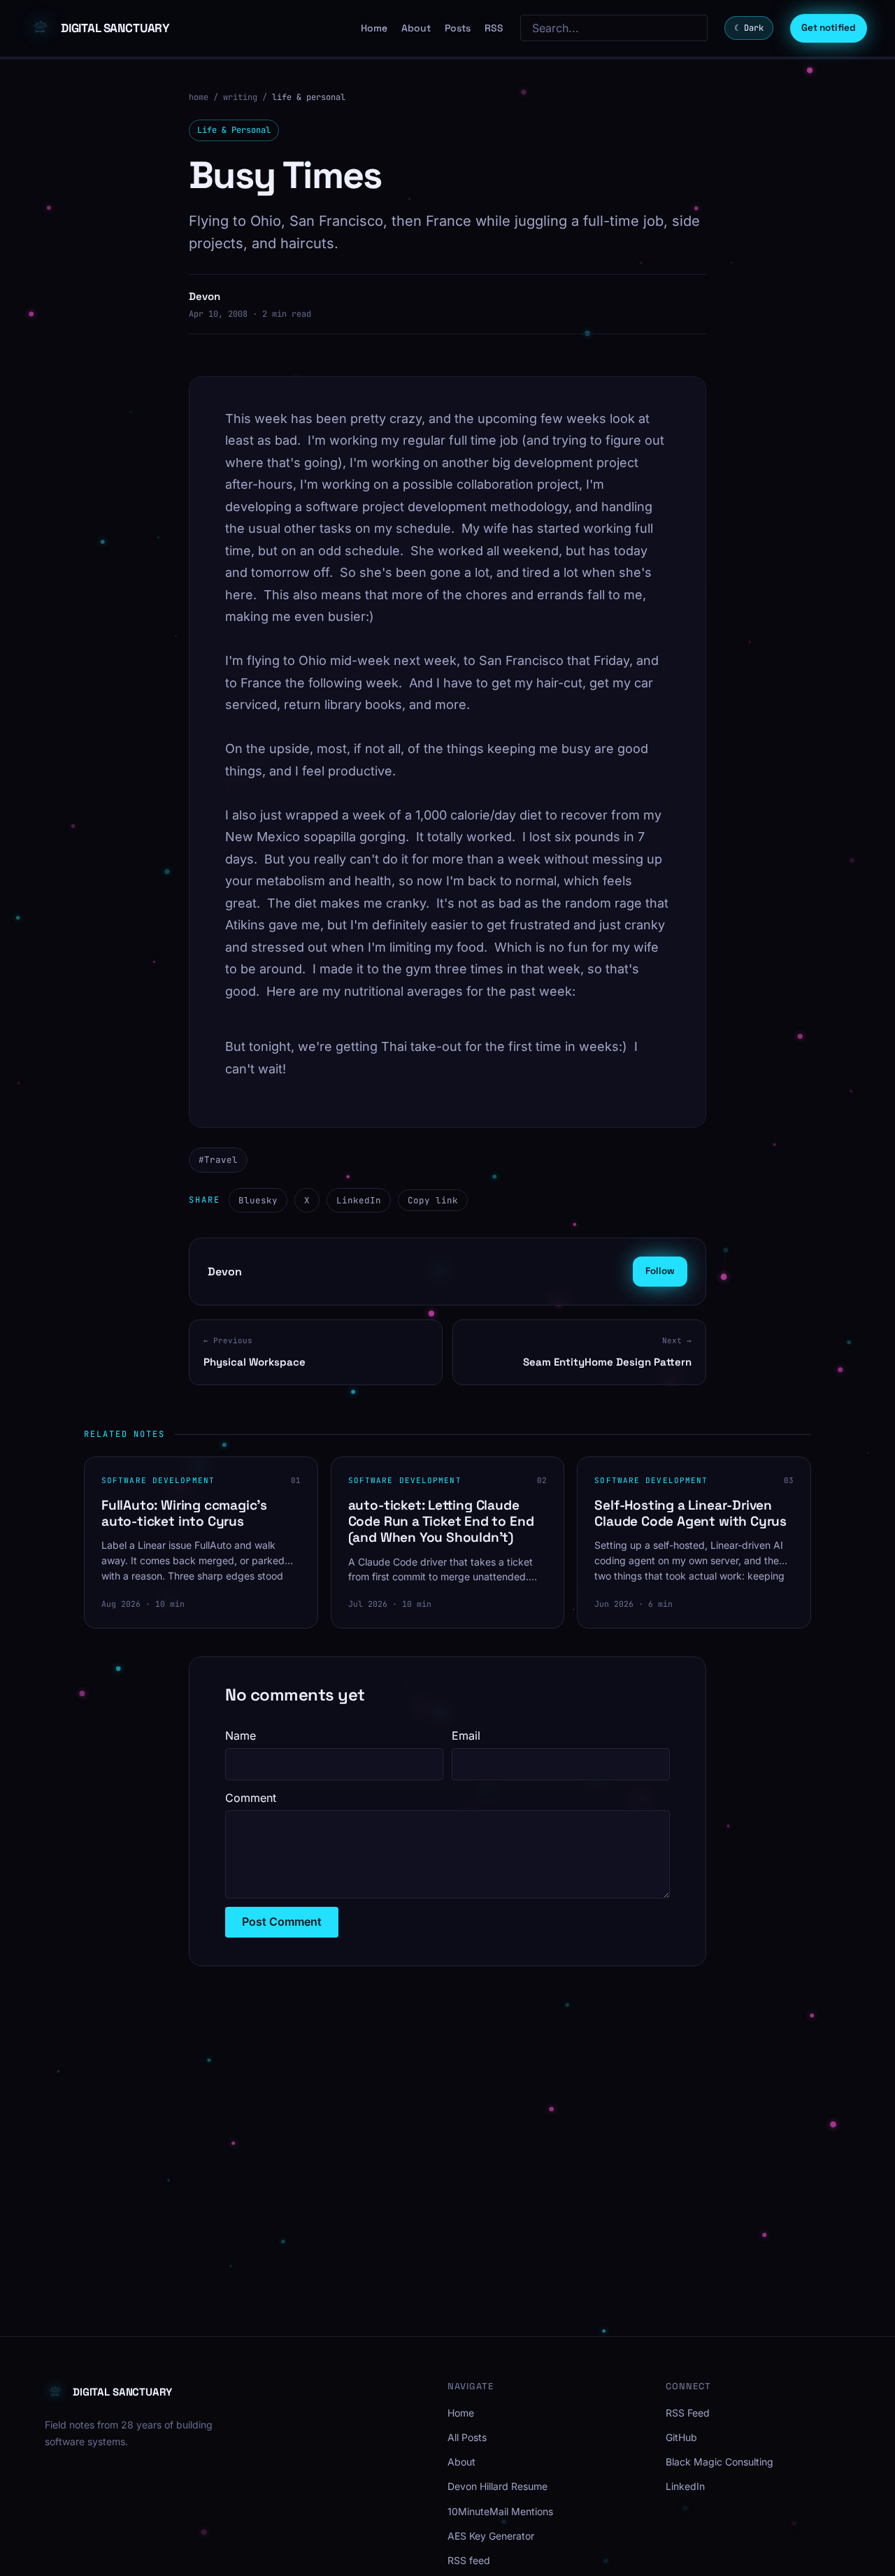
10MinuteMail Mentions (500, 2511)
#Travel (218, 1160)
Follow (660, 1271)
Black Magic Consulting (719, 2462)
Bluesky (258, 1200)
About (416, 28)
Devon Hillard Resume (497, 2486)
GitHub (681, 2437)
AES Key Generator (491, 2536)
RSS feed (469, 2560)
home (199, 97)
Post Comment (282, 1922)
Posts (458, 28)
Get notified (829, 28)
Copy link (433, 1200)
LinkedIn (359, 1200)
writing (240, 97)
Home (374, 28)
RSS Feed (688, 2413)
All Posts (467, 2437)
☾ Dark (749, 28)
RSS (494, 28)
